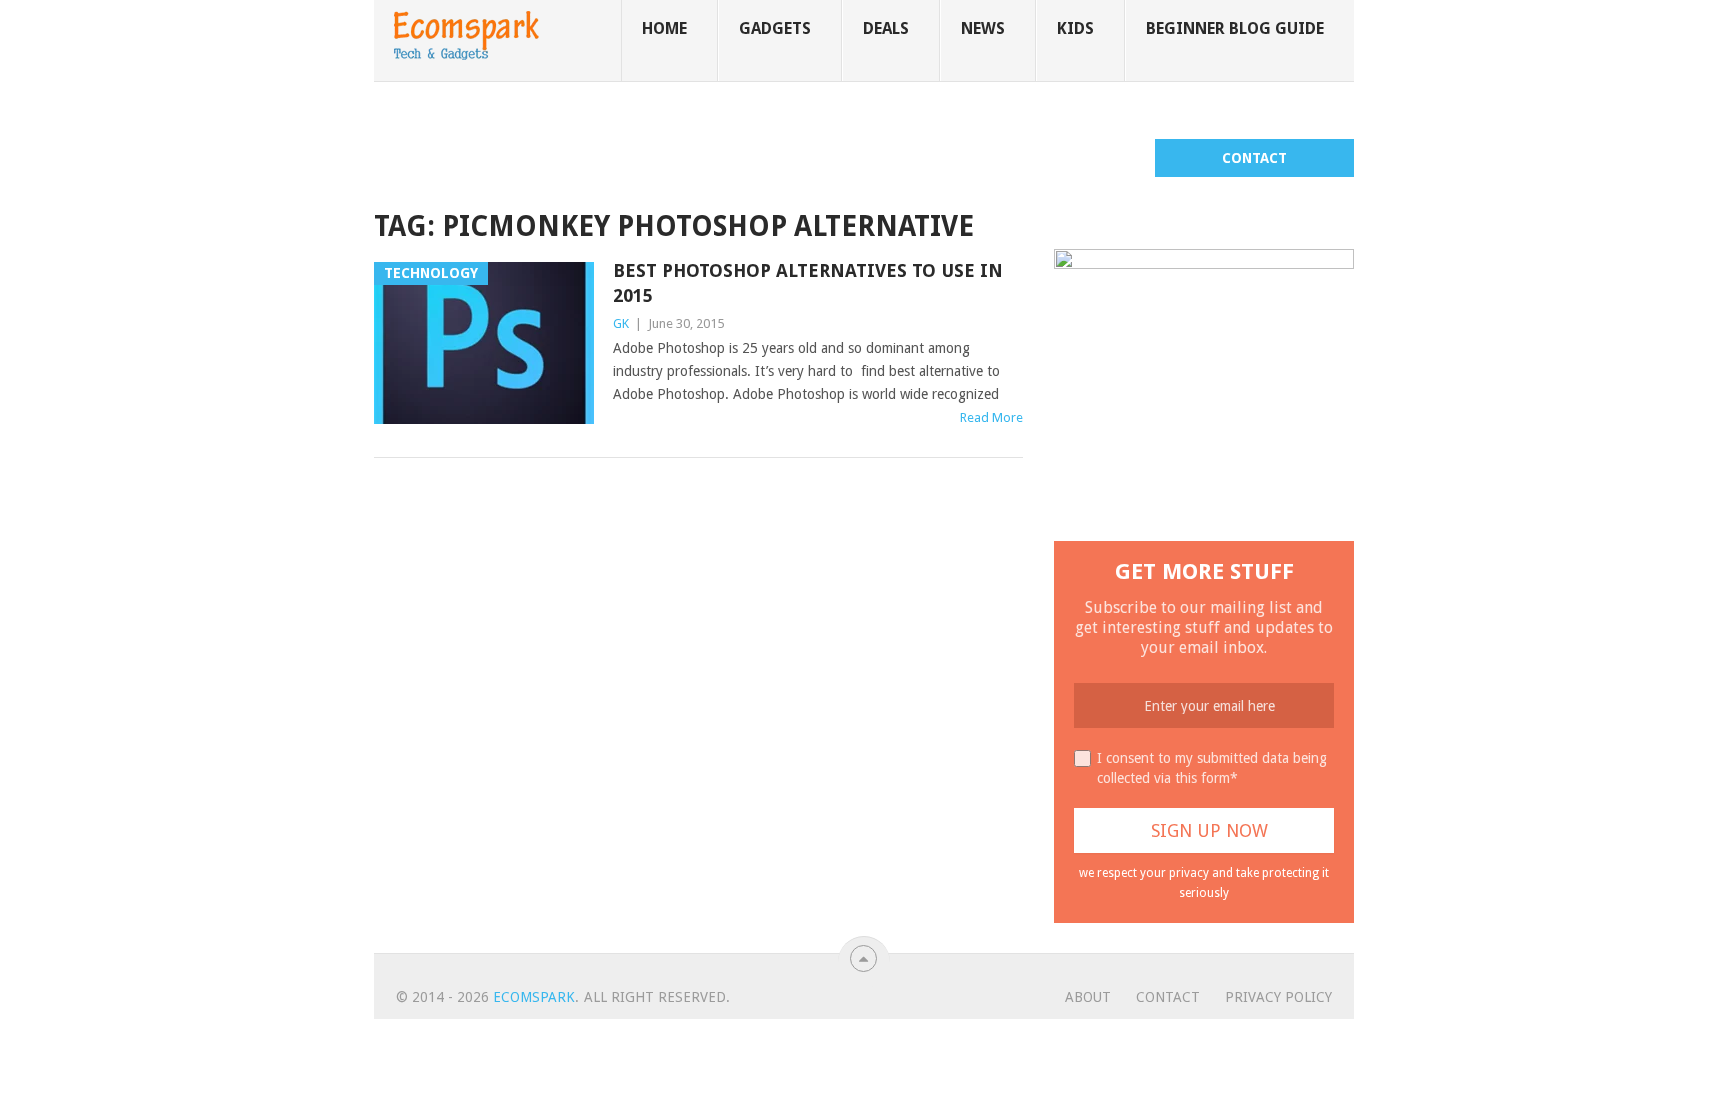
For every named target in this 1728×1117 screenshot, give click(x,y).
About (1088, 997)
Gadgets (775, 28)
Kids (1075, 28)
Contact (1254, 158)
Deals (886, 28)
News (983, 28)
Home (664, 28)
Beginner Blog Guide (1235, 28)
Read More (991, 417)
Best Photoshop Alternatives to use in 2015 (808, 283)
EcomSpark (534, 997)
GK (621, 323)
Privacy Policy (1278, 997)
